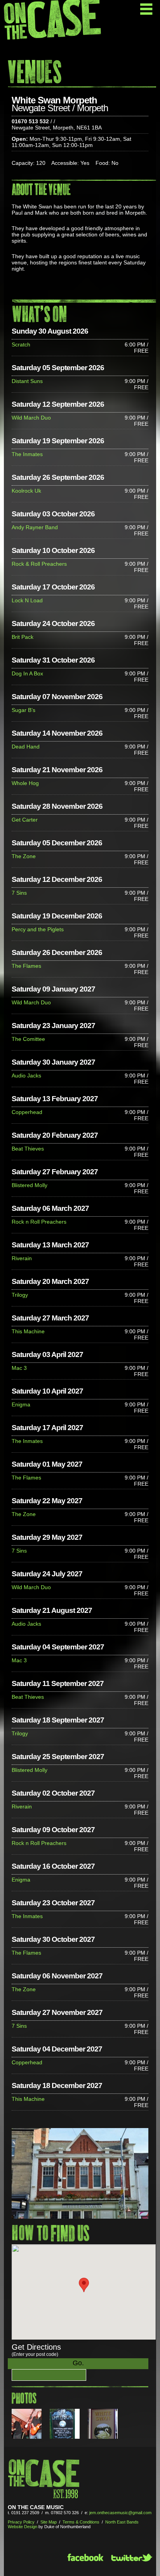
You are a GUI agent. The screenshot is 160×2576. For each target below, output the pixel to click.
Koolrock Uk (26, 491)
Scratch (21, 345)
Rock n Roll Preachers (39, 1222)
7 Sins (19, 893)
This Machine (28, 1331)
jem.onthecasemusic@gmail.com (120, 2513)
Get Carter (25, 820)
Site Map (49, 2522)
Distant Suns (27, 381)
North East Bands (122, 2522)
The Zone (24, 856)
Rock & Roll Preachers (39, 564)
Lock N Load (27, 600)
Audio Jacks (26, 1076)
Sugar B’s (23, 710)
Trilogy (20, 1295)
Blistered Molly (30, 1185)
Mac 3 (19, 1368)
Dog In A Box (27, 673)
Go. (78, 2363)
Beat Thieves (28, 1149)
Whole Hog (25, 783)
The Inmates (27, 454)
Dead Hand (26, 747)
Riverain (22, 1258)
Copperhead (27, 1112)
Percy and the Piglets (38, 929)
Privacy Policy (21, 2522)
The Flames (26, 966)
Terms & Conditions (81, 2522)
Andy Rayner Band (35, 527)
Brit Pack (23, 637)
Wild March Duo (31, 418)
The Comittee (28, 1039)
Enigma (21, 1404)
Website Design (23, 2527)
